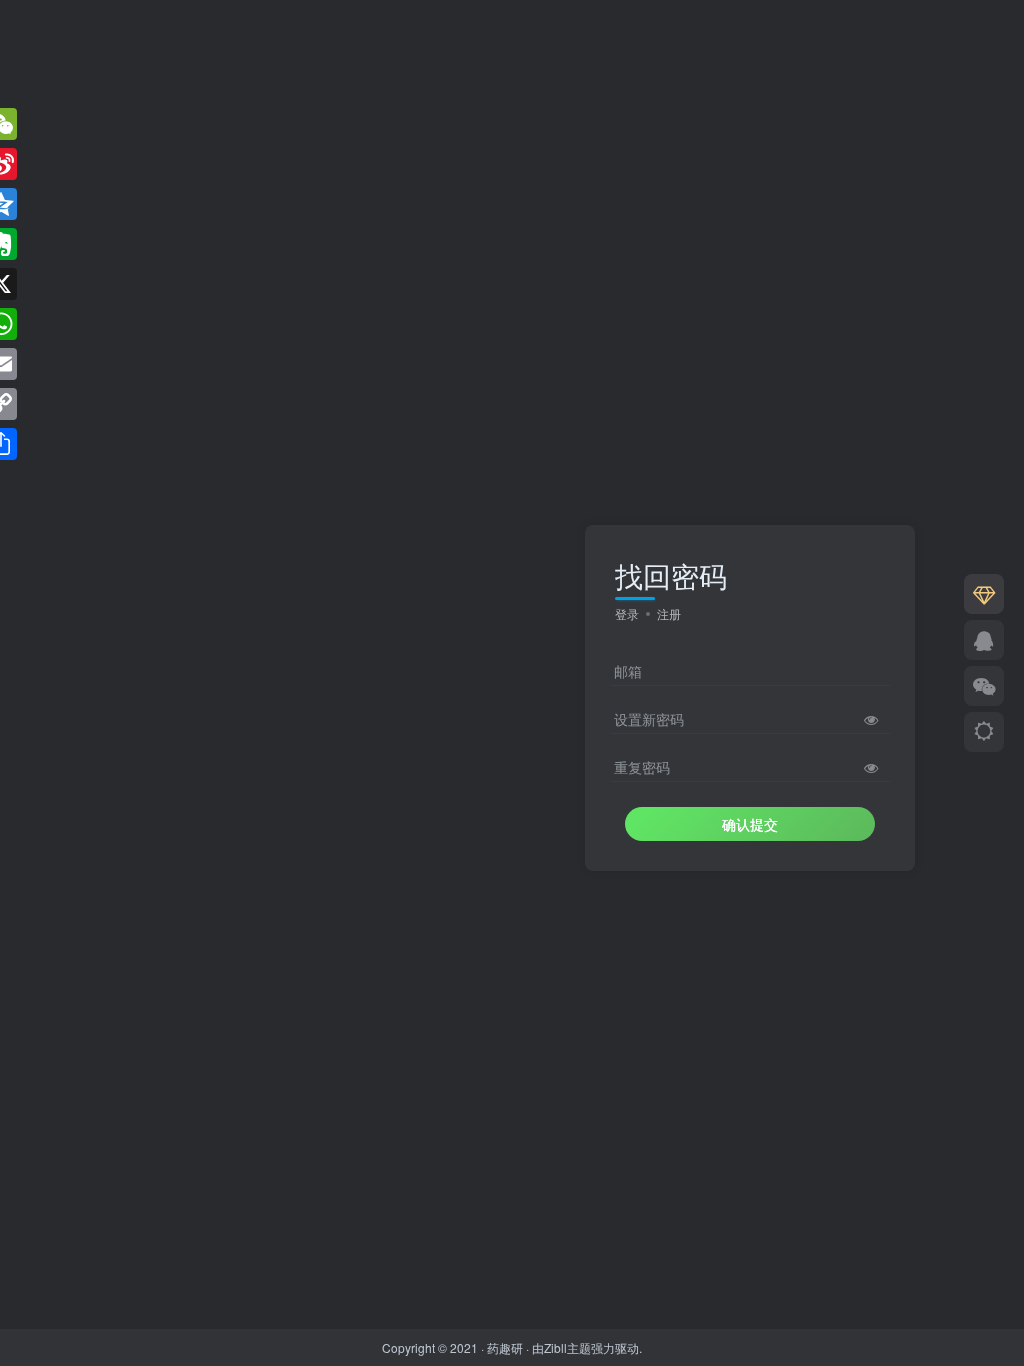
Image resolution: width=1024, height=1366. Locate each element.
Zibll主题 (567, 1347)
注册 (669, 613)
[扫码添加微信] (984, 686)
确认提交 (750, 824)
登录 (627, 613)
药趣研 (505, 1347)
